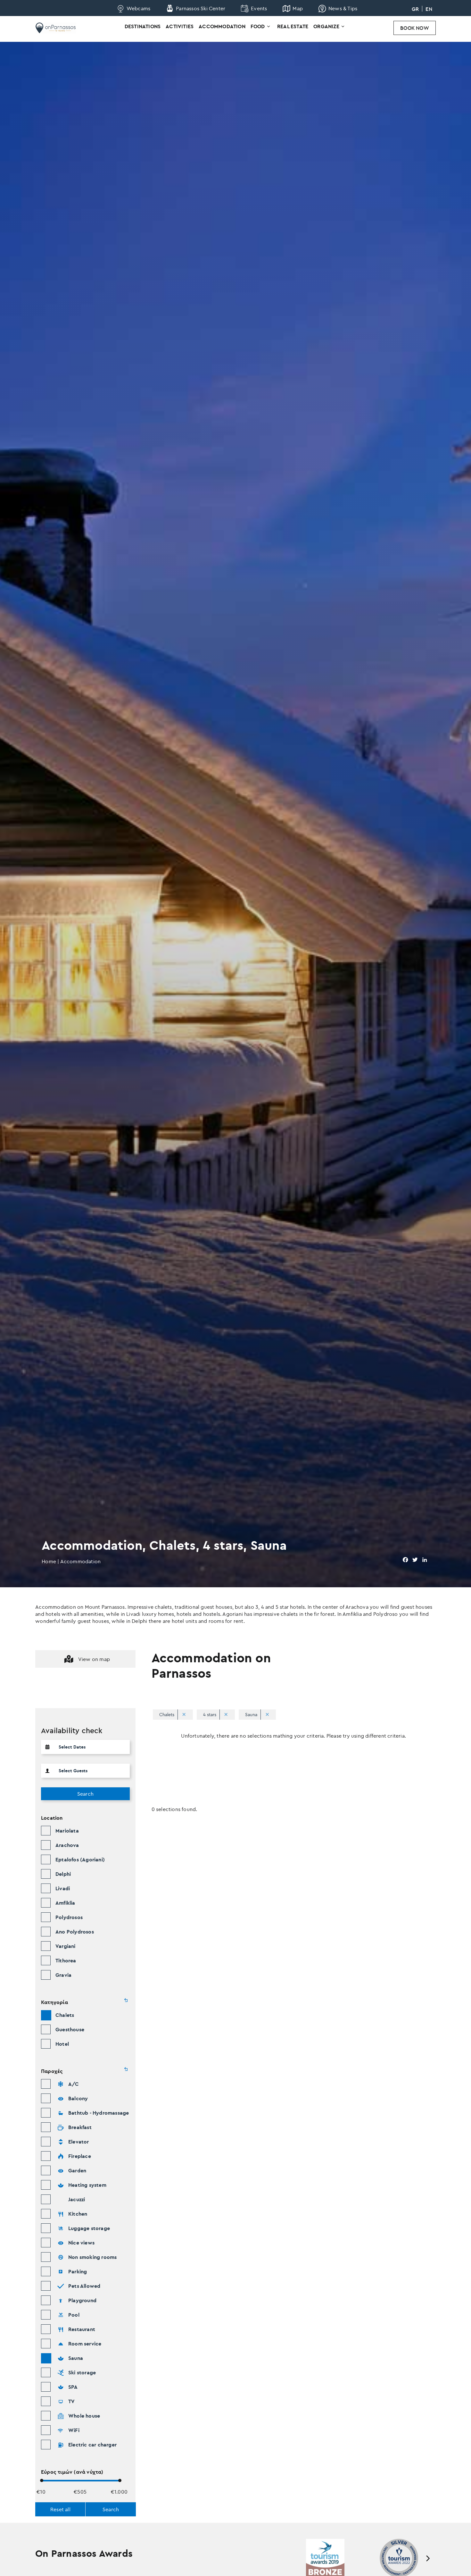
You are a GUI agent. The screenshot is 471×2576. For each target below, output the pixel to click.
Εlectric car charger (92, 2445)
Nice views (81, 2243)
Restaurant (82, 2329)
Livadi (63, 1888)
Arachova (67, 1845)
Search (85, 1794)
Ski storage (82, 2372)
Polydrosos (69, 1917)
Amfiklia (65, 1903)
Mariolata (67, 1831)
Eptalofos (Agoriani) (80, 1859)
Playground (82, 2300)
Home (49, 1561)
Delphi (63, 1874)
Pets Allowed (84, 2286)
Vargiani (66, 1946)
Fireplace (80, 2156)
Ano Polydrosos (75, 1932)
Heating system (87, 2185)
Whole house (84, 2416)
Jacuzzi (77, 2199)
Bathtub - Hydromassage (99, 2113)
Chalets (65, 2015)
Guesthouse (70, 2029)
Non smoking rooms (92, 2257)
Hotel (62, 2044)
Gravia (63, 1975)
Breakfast (80, 2127)
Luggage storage (89, 2228)
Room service (85, 2344)
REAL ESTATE (293, 26)
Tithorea (66, 1960)
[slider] (42, 2480)
